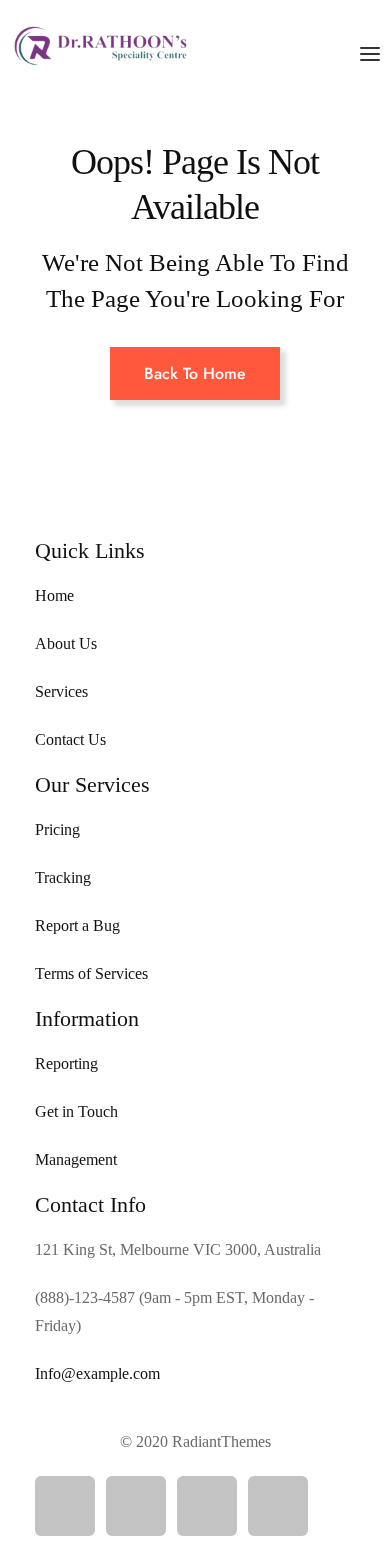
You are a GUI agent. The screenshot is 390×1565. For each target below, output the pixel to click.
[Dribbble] (278, 1506)
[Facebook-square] (65, 1506)
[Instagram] (207, 1506)
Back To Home (195, 373)
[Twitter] (136, 1506)
